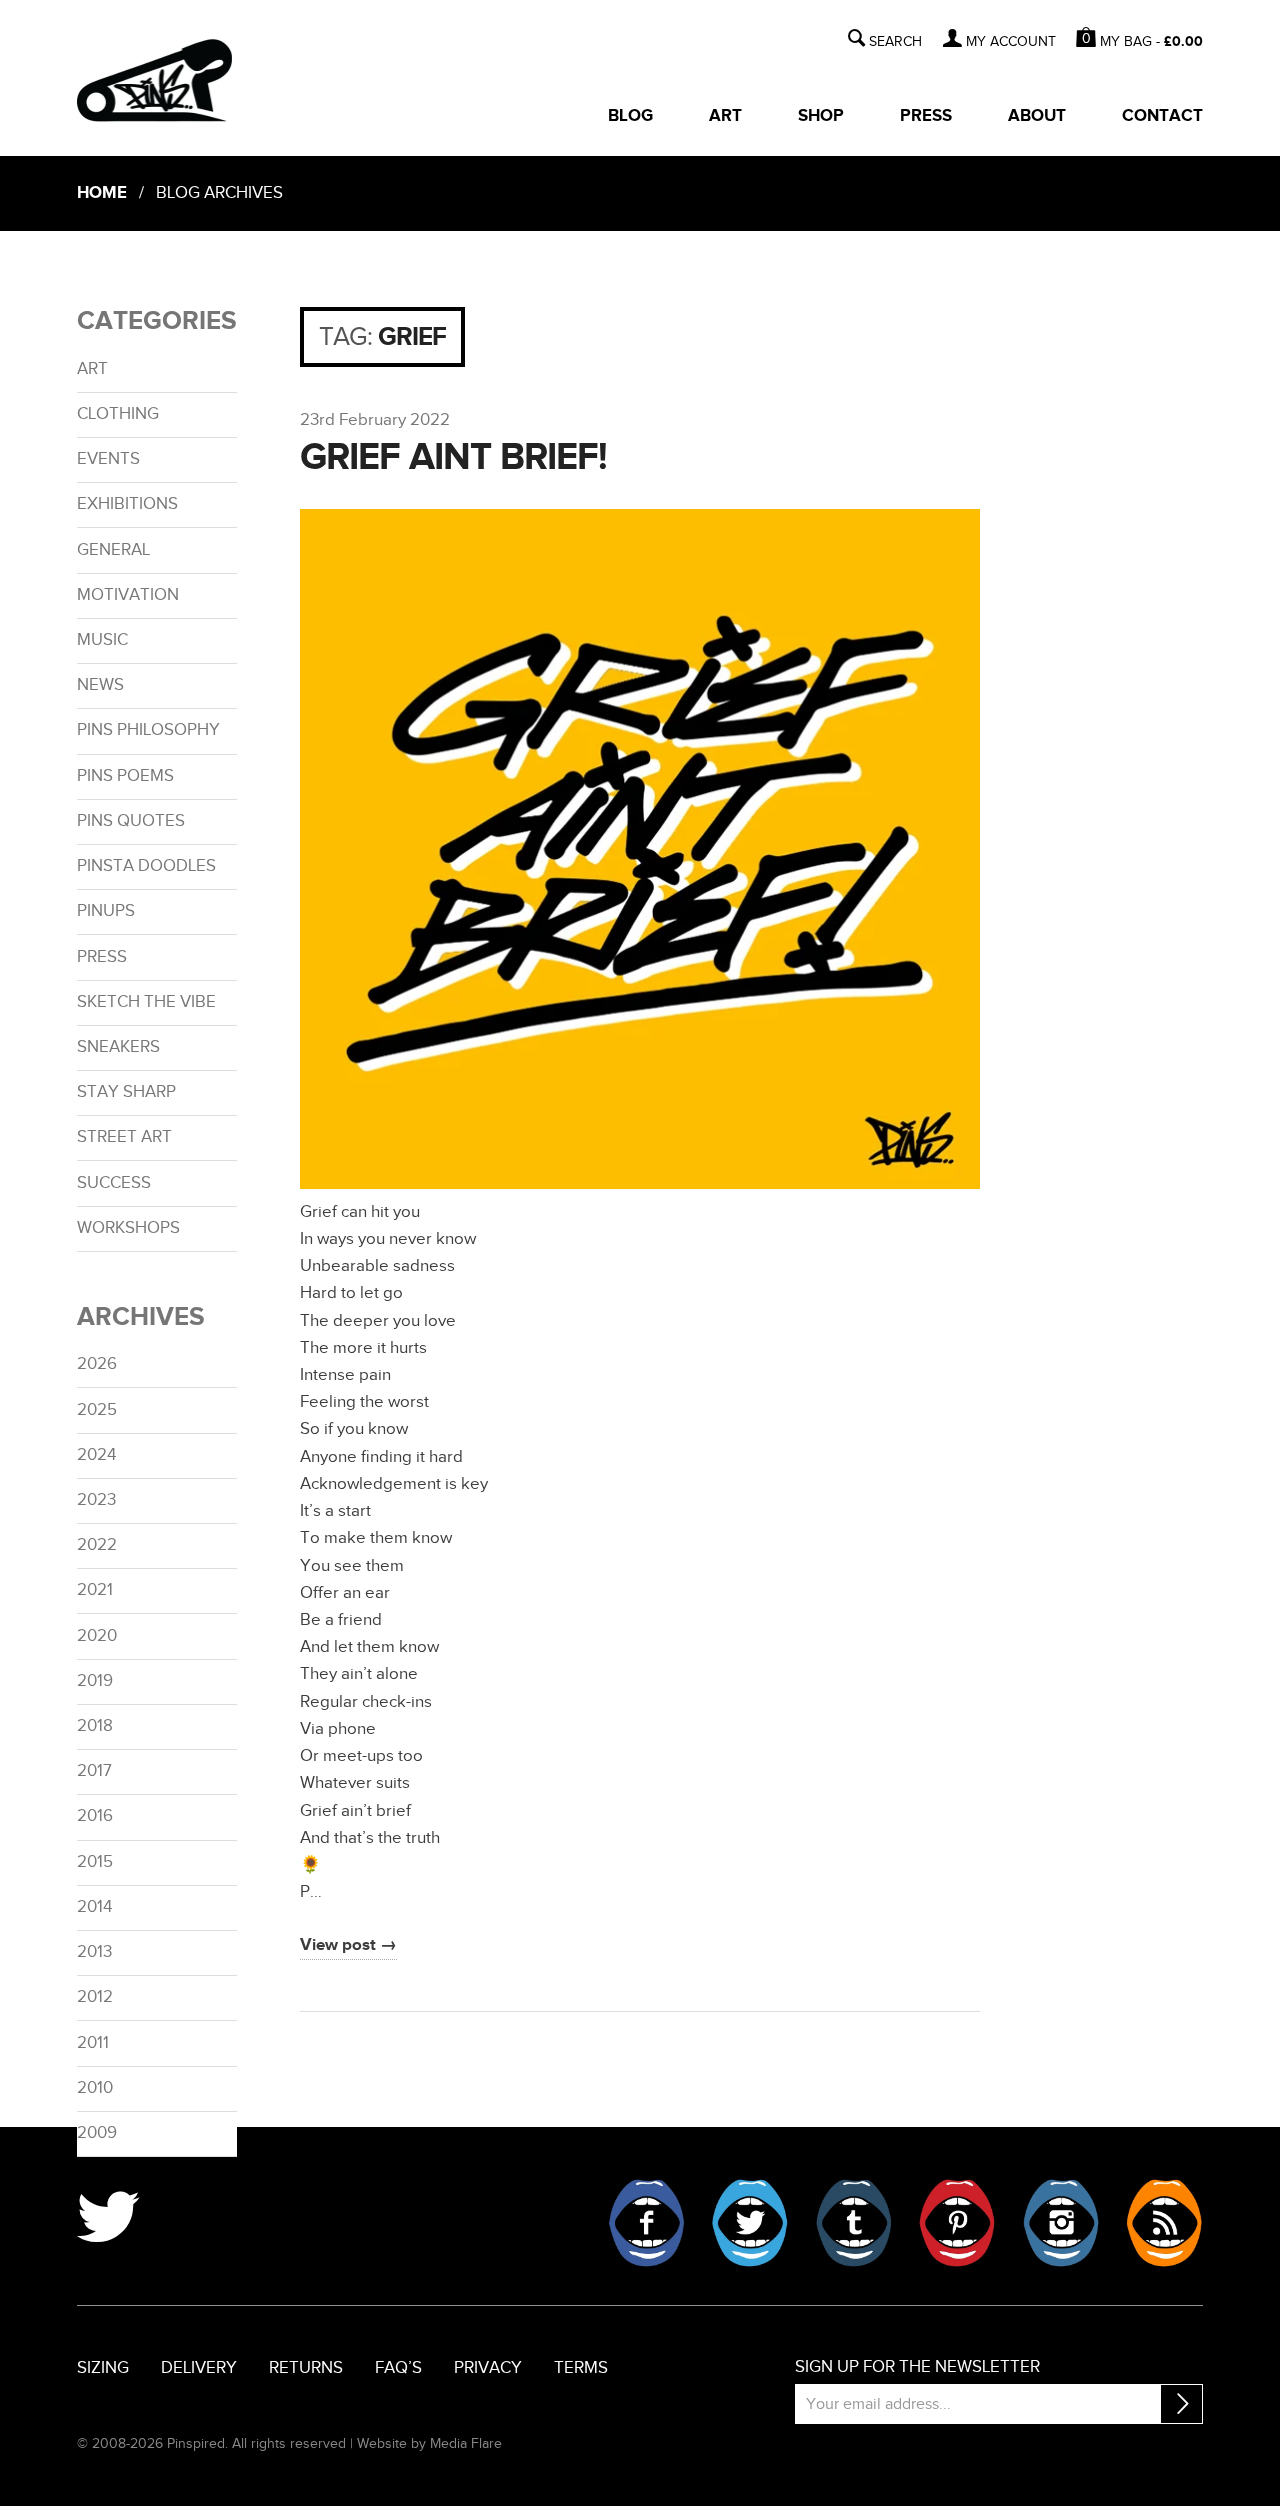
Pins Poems (125, 776)
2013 (94, 1952)
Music (102, 640)
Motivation (128, 595)
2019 (95, 1681)
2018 (95, 1726)
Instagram (1061, 2223)
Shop (821, 116)
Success (114, 1183)
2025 (97, 1410)
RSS (1164, 2223)
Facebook (647, 2223)
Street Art (124, 1137)
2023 (96, 1500)
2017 (94, 1771)
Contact (1162, 116)
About (1037, 116)
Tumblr (854, 2223)
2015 (95, 1862)
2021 (95, 1590)
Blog (630, 116)
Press (926, 116)
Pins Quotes (131, 821)
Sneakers (118, 1047)
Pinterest (957, 2223)
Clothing (118, 414)
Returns (306, 2368)
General (113, 550)
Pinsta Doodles (146, 866)
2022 (97, 1545)
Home (102, 193)
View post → (348, 1945)
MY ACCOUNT (1011, 42)
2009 (97, 2133)
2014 (94, 1907)
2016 (95, 1816)
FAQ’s (398, 2368)
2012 (95, 1997)
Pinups (106, 911)
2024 (96, 1455)
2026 (97, 1364)
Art (725, 116)
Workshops (128, 1228)
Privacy (488, 2368)
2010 (95, 2088)
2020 (97, 1636)
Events (108, 459)
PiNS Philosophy (148, 730)
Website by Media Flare (429, 2443)
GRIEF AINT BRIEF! (453, 457)
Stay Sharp (126, 1092)
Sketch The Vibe (146, 1002)
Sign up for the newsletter (917, 2367)
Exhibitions (127, 504)
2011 (93, 2043)
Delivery (199, 2368)
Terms (581, 2368)
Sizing (103, 2368)
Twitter (750, 2223)
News (100, 685)
